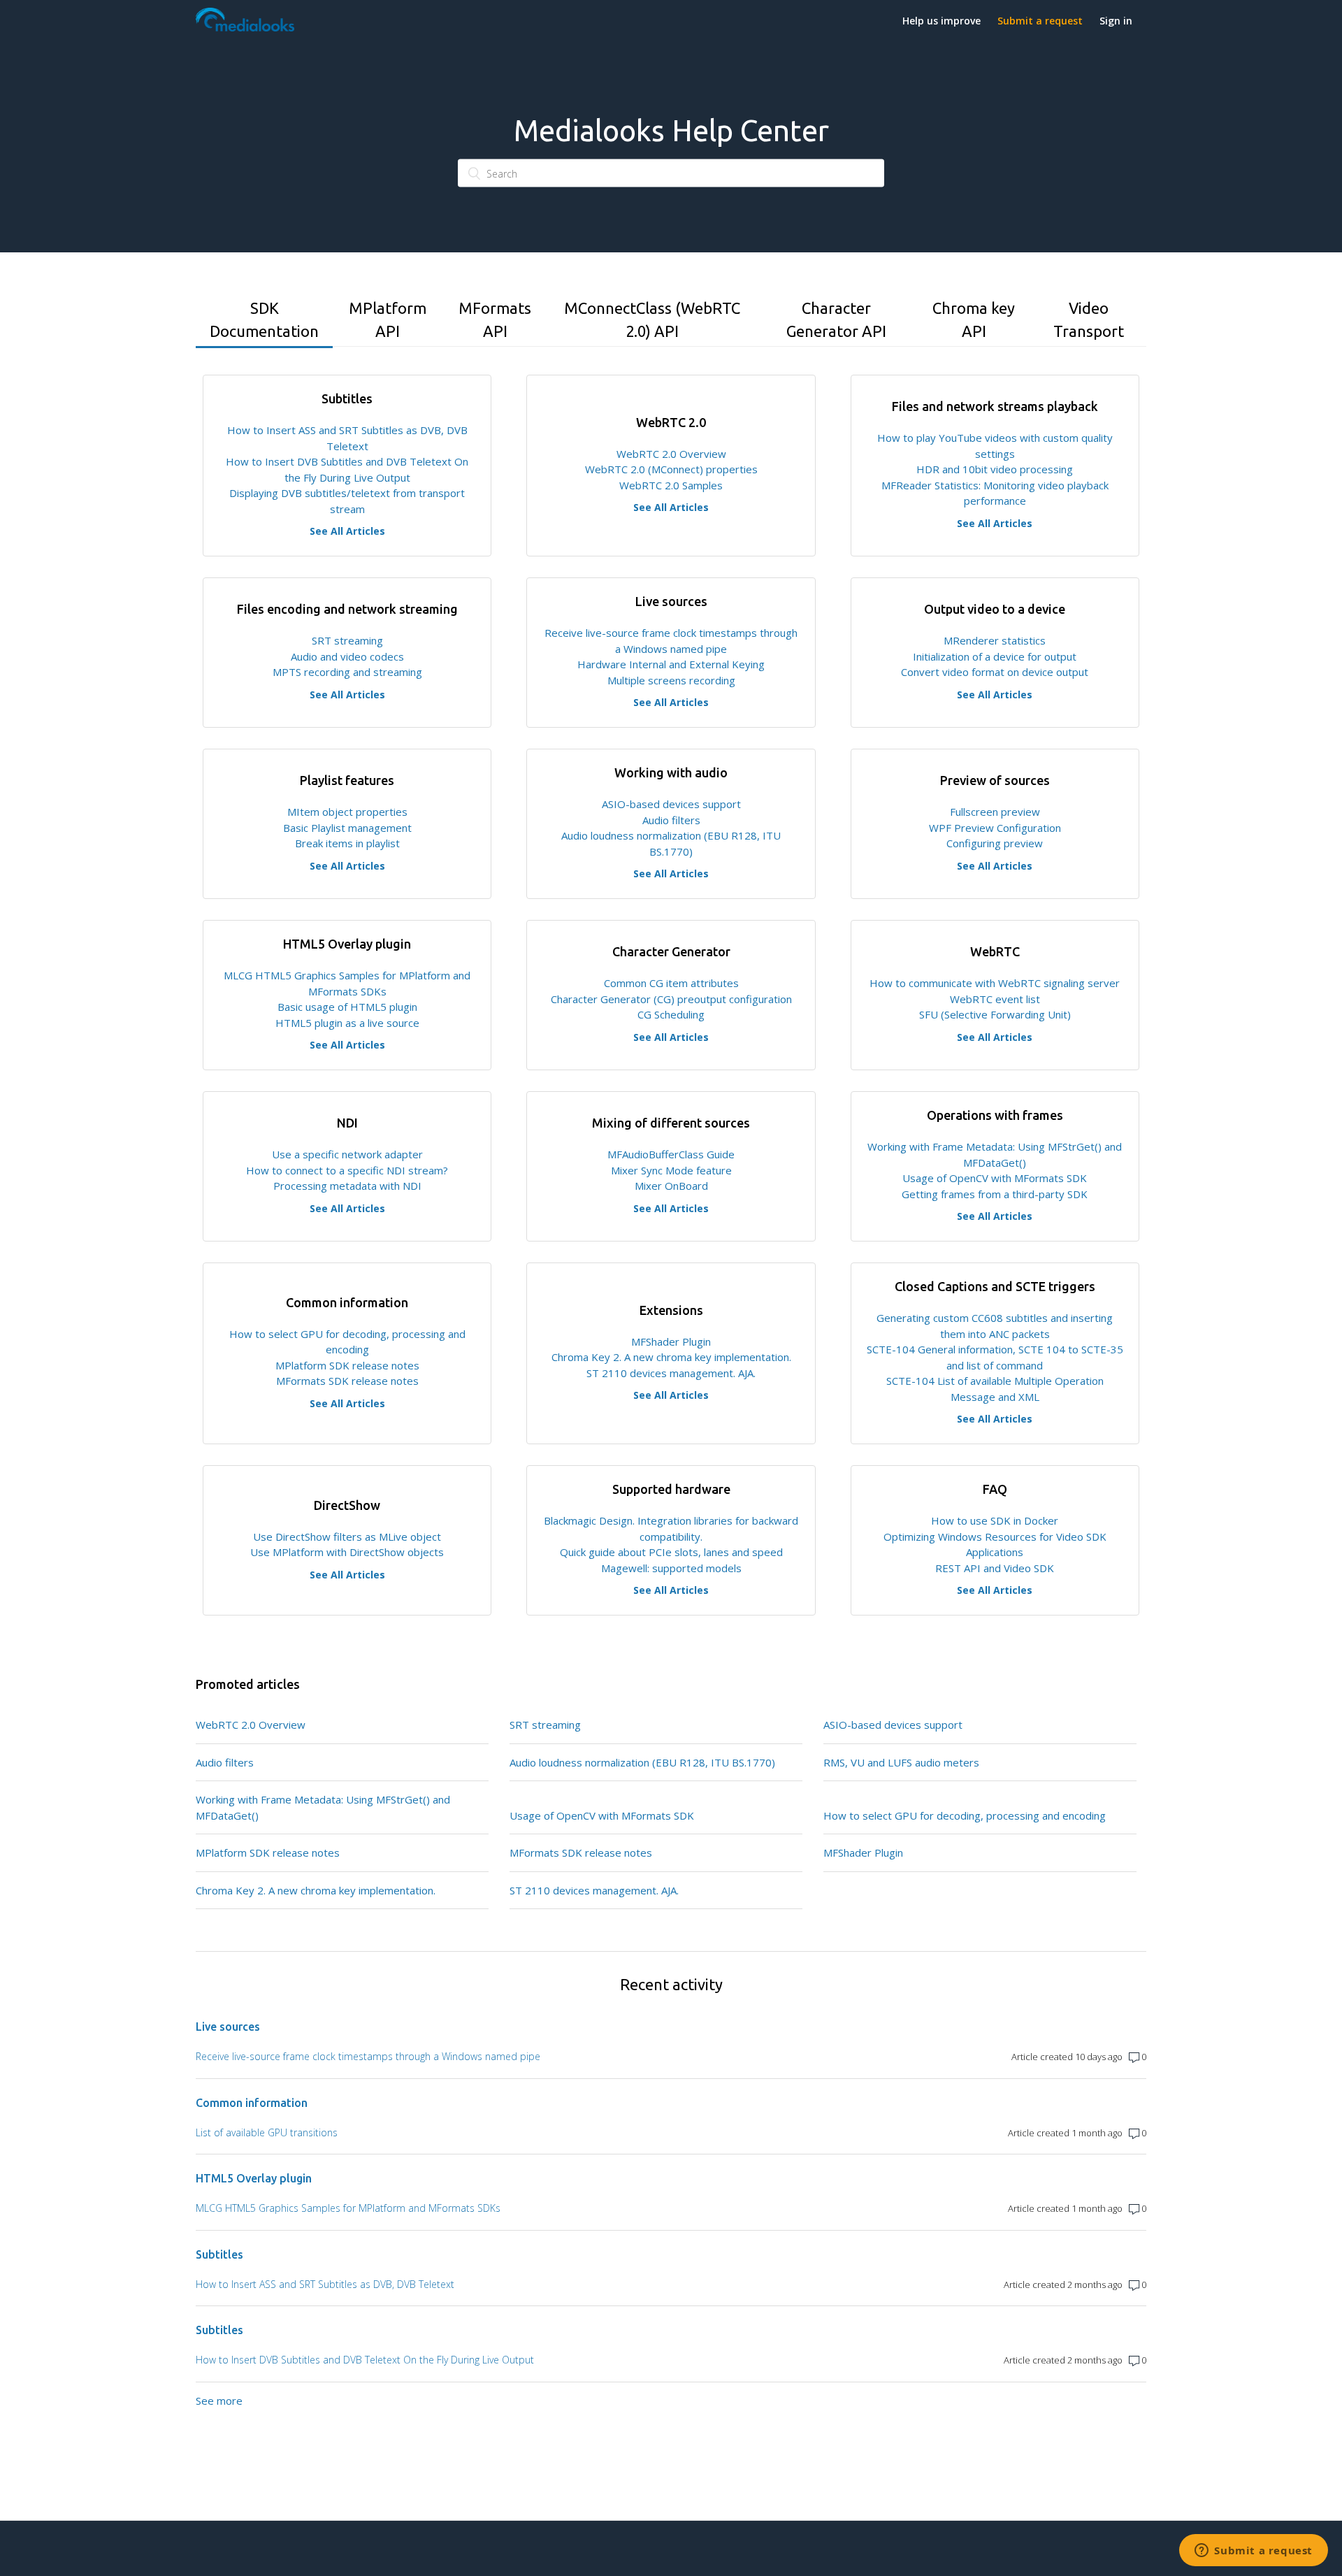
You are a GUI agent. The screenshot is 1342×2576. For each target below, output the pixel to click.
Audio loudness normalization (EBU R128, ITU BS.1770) (642, 1762)
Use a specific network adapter (347, 1154)
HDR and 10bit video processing (995, 469)
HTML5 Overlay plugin (254, 2178)
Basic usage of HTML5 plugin (347, 1007)
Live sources (228, 2027)
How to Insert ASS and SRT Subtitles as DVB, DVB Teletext (325, 2284)
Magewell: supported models (671, 1568)
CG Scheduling (671, 1014)
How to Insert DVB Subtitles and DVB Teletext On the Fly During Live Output (365, 2360)
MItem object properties (347, 812)
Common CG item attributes (671, 983)
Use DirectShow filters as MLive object (347, 1537)
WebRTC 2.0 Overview (671, 454)
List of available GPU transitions (267, 2132)
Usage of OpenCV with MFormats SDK (995, 1178)
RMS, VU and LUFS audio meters (901, 1762)
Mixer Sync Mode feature (671, 1170)
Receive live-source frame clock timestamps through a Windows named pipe (368, 2056)
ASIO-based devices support (671, 804)
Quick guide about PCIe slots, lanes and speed (671, 1552)
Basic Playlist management (347, 828)
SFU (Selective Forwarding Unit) (995, 1014)
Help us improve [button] (941, 21)
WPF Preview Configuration (995, 828)
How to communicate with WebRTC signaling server (995, 983)
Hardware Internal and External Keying (671, 664)
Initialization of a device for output (995, 656)
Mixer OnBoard (671, 1186)
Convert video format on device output (995, 672)
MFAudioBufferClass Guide (671, 1154)
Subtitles (219, 2254)
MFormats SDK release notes (347, 1381)
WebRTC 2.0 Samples (671, 485)
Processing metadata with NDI (347, 1186)
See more (219, 2401)
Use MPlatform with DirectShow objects (347, 1552)
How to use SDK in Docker (995, 1520)
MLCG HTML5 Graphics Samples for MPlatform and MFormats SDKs (348, 2208)
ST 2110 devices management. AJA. (671, 1373)
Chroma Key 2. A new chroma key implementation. (671, 1357)
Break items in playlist (347, 843)
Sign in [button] (1116, 21)
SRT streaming (347, 640)
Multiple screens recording (671, 680)
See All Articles (347, 531)
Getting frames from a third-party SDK (995, 1194)
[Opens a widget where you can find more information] (1254, 2552)
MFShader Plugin (671, 1341)
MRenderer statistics (995, 640)
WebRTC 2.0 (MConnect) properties (671, 469)
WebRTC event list (995, 999)
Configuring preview (995, 843)
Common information (252, 2103)
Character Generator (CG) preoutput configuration (671, 999)
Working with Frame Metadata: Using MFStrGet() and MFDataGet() (323, 1807)
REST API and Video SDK (995, 1568)
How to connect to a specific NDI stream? (347, 1170)
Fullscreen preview (995, 812)
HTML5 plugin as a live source (347, 1023)
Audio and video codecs (347, 656)
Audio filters (671, 820)
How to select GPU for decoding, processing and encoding (965, 1815)
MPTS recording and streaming (347, 672)
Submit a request (1040, 21)
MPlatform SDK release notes (347, 1365)
